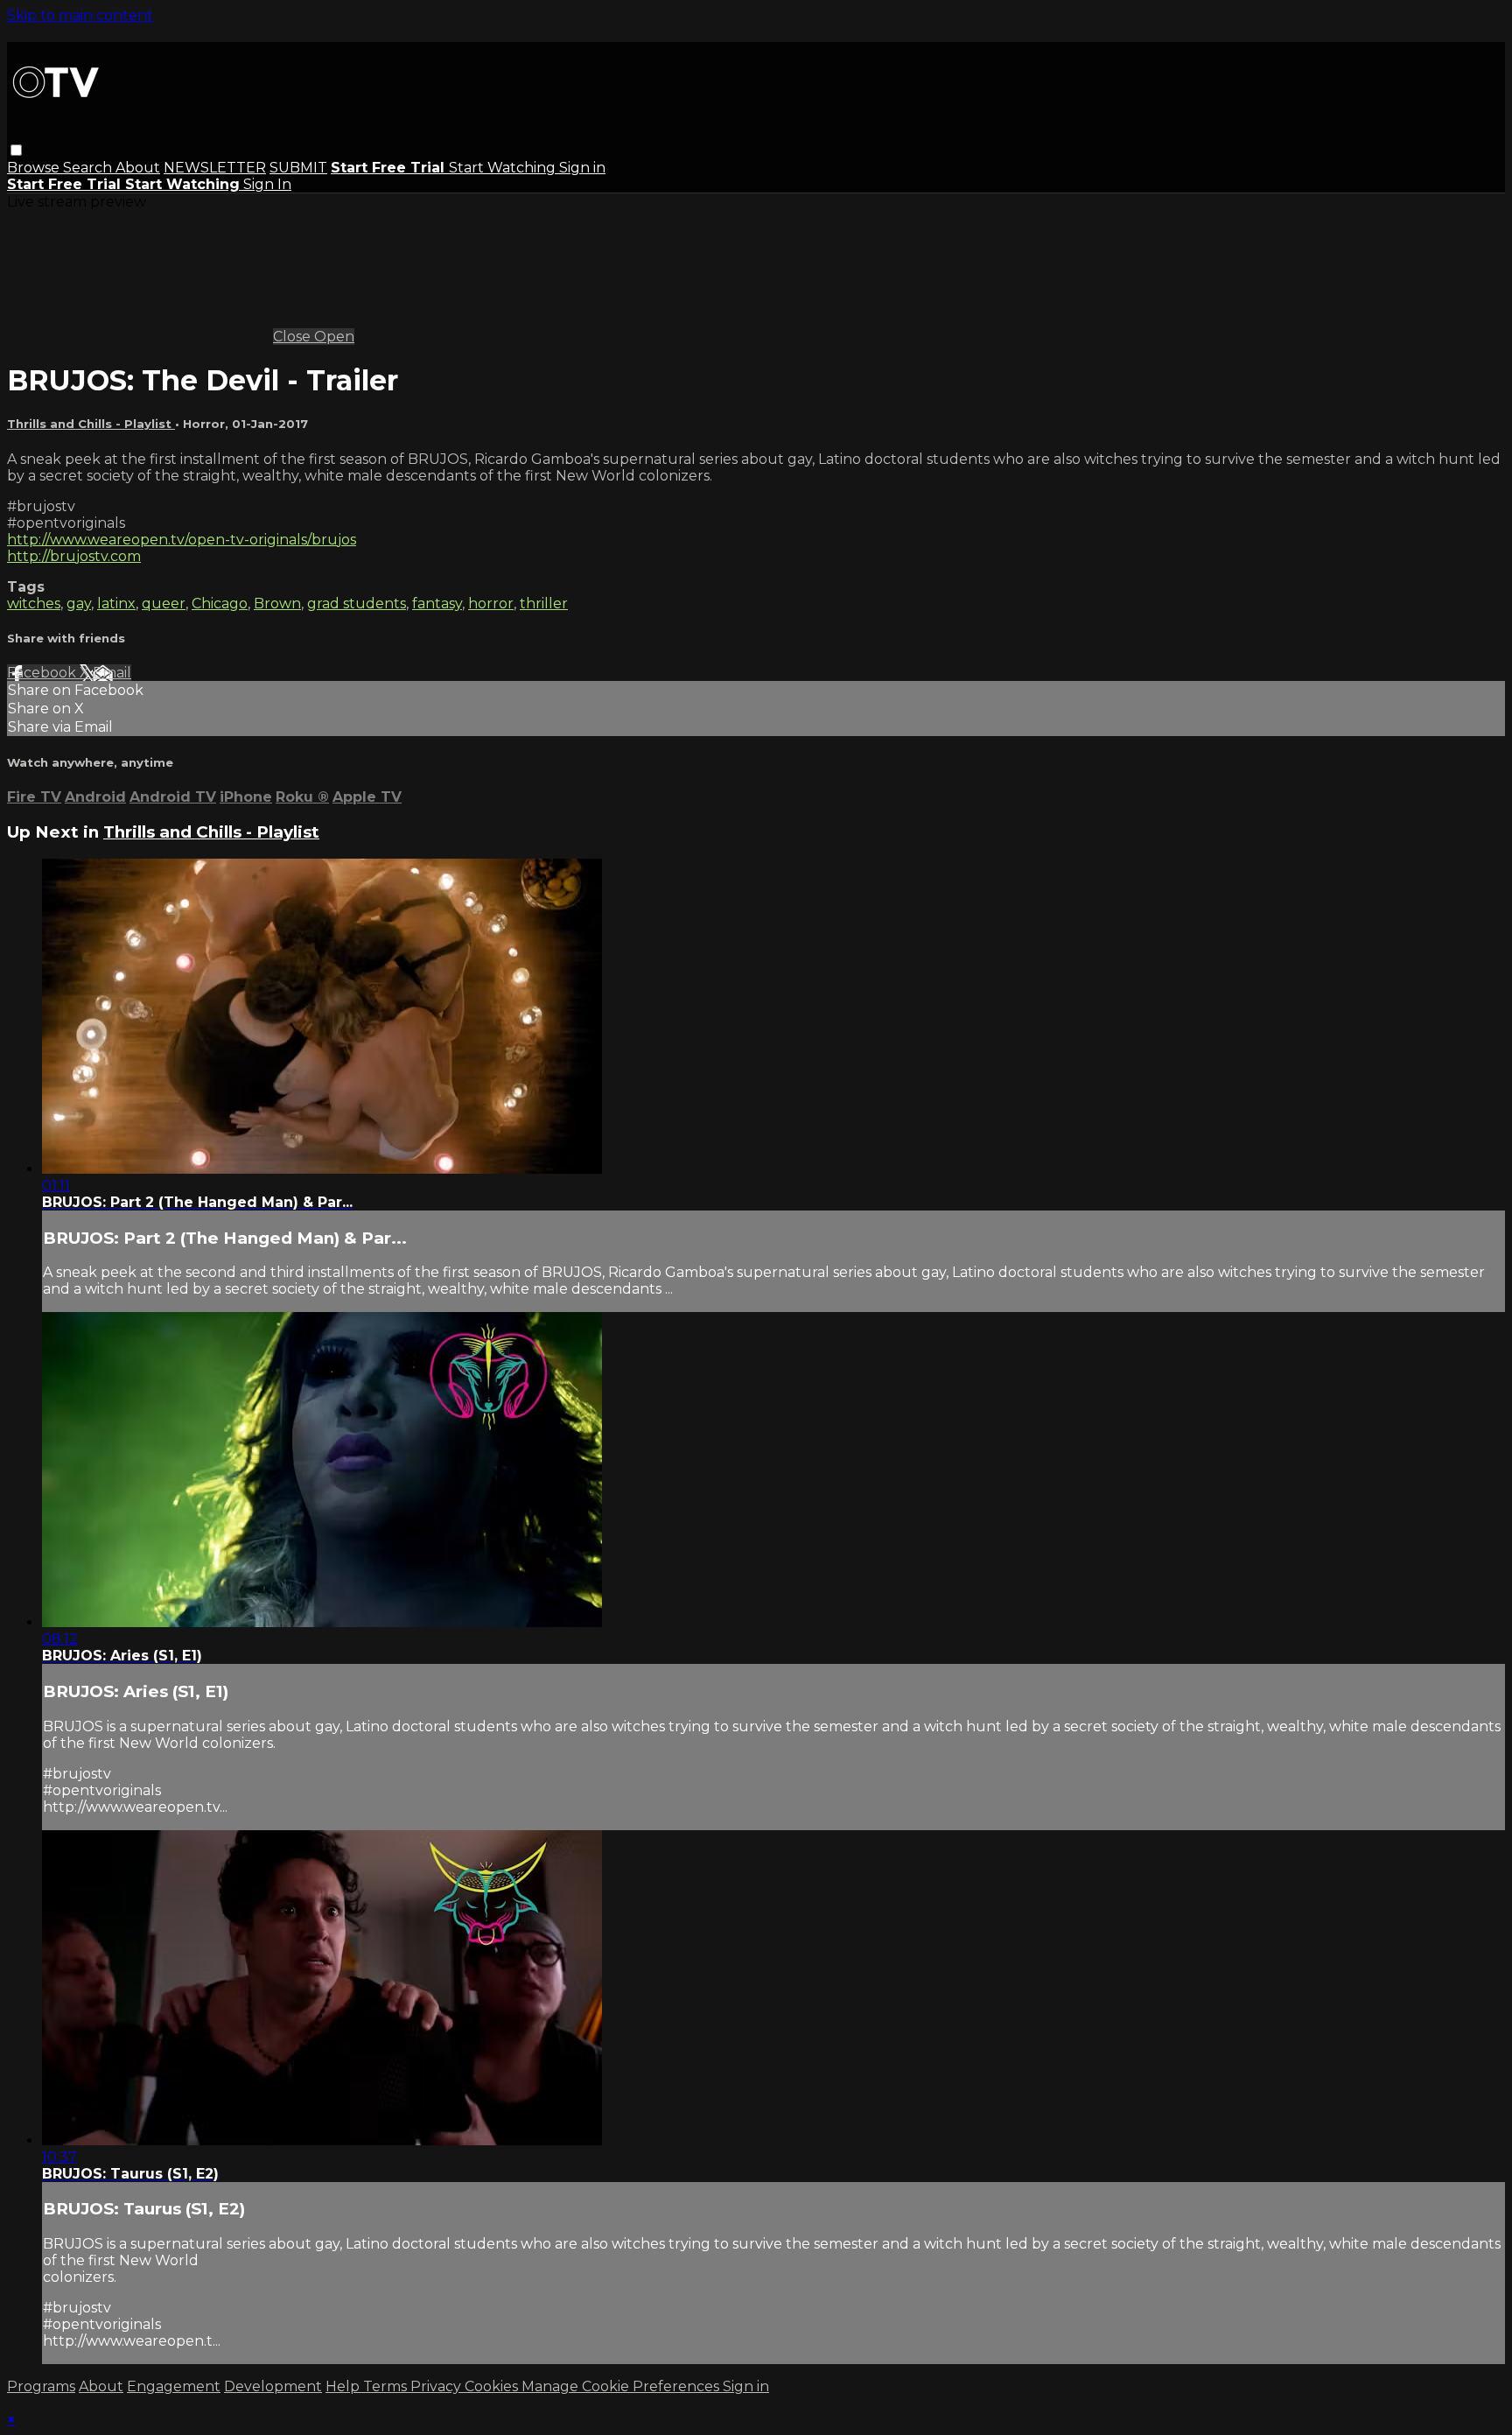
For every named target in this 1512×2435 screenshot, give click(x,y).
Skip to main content (80, 15)
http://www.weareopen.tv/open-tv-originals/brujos (182, 540)
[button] (16, 150)
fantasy (437, 603)
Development (273, 2386)
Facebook (43, 673)
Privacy (437, 2386)
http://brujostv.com (74, 556)
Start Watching (504, 168)
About (138, 168)
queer (164, 603)
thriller (544, 603)
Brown (277, 603)
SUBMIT (298, 168)
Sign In (267, 184)
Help (344, 2386)
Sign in (582, 168)
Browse (35, 168)
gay (79, 603)
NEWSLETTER (215, 168)
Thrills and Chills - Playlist (91, 424)
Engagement (174, 2386)
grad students (357, 603)
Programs (41, 2386)
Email (112, 673)
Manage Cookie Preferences (622, 2386)
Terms (387, 2386)
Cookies (493, 2386)
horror (491, 603)
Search (89, 168)
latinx (116, 603)
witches (34, 603)
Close (294, 337)
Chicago (220, 603)
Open (334, 337)
